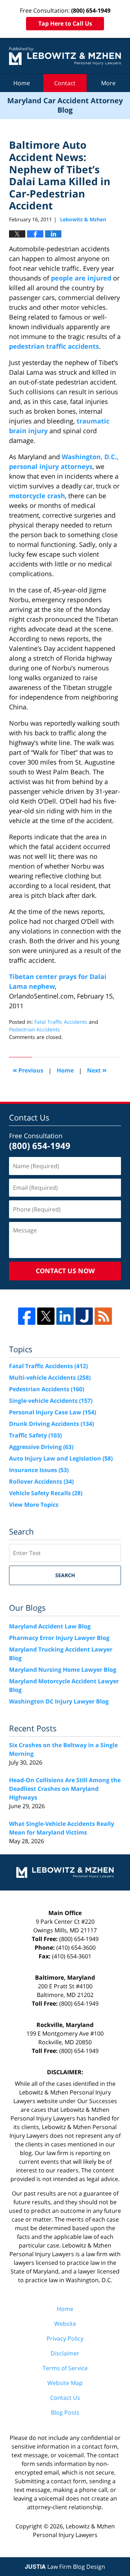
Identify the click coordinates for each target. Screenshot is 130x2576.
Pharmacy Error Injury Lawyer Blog (59, 1638)
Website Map (65, 2383)
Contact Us (65, 2398)
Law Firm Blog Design (65, 2567)
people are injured (81, 278)
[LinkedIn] (65, 1316)
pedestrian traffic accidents (54, 346)
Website (65, 2324)
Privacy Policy (65, 2338)
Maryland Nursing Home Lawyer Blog (63, 1670)
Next (97, 1070)
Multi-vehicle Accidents (50, 1378)
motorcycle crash (37, 496)
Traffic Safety (35, 1435)
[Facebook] (27, 1316)
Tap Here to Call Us (65, 23)
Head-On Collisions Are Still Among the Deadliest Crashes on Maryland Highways (65, 1789)
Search (65, 1575)
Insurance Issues (39, 1470)
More (108, 83)
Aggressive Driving (41, 1447)
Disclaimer (65, 2353)
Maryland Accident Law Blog (50, 1626)
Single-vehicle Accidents (51, 1401)
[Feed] (103, 1316)
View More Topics (34, 1505)
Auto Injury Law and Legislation (61, 1458)
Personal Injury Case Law (53, 1412)
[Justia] (84, 1316)
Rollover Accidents (41, 1481)
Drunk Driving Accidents (51, 1424)
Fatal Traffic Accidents (61, 1022)
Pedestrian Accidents (34, 1029)
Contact (65, 83)
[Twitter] (46, 1316)
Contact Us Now (65, 1271)
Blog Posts (65, 2412)
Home (22, 83)
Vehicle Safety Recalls (46, 1493)
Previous (28, 1070)
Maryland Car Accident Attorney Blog (65, 56)
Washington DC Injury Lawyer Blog (59, 1701)
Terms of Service (65, 2368)
